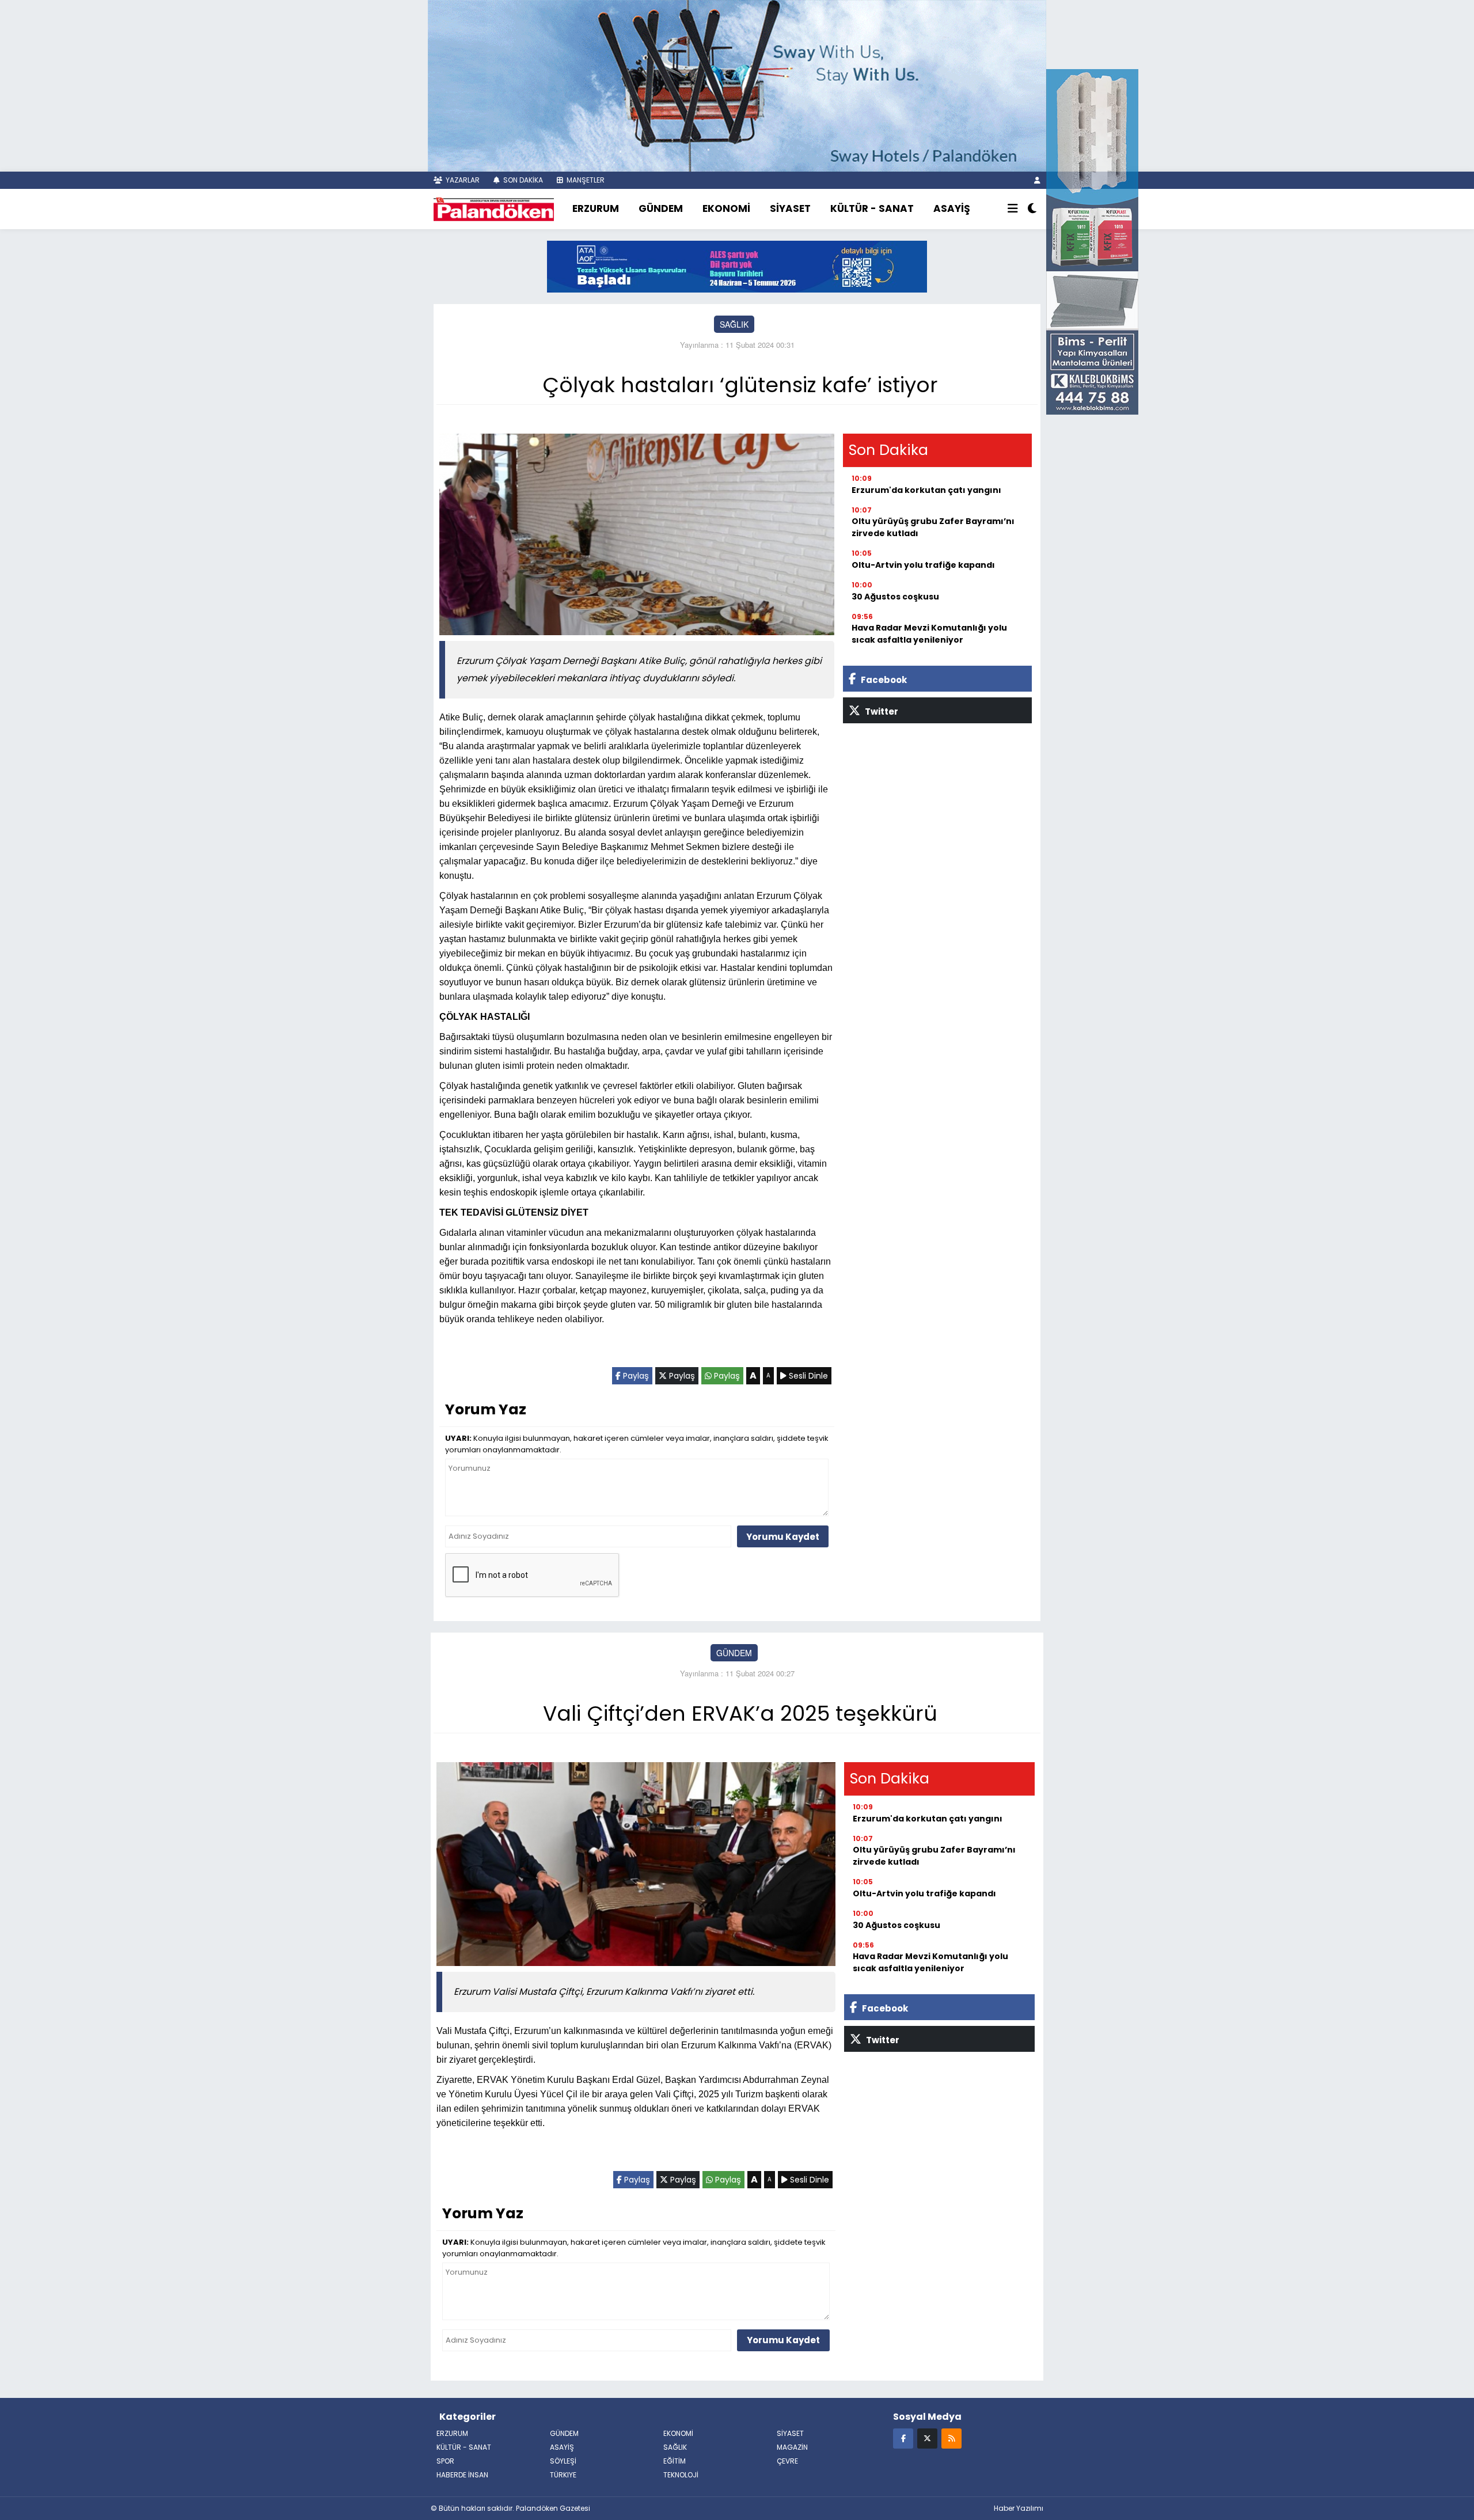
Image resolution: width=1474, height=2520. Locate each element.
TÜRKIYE (563, 2475)
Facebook (883, 680)
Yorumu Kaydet (783, 1537)
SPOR (445, 2461)
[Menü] (1013, 209)
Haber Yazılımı (1019, 2508)
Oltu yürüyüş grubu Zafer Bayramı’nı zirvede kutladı (933, 527)
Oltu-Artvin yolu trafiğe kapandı (923, 565)
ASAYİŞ (952, 208)
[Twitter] (927, 2438)
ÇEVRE (787, 2461)
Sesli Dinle (807, 1376)
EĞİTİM (675, 2461)
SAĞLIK (734, 324)
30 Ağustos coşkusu (895, 597)
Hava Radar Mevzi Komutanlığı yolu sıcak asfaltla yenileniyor (929, 634)
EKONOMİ (726, 208)
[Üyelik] (1037, 180)
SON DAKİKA (522, 180)
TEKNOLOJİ (681, 2475)
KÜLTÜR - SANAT (872, 208)
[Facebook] (903, 2438)
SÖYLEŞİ (563, 2461)
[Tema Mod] (1032, 209)
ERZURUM (596, 208)
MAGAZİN (792, 2447)
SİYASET (790, 208)
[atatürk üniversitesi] (737, 265)
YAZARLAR (462, 180)
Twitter (881, 711)
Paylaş (635, 1376)
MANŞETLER (585, 180)
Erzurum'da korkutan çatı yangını (926, 490)
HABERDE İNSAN (462, 2475)
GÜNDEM (661, 208)
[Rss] (951, 2438)
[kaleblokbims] (1092, 241)
